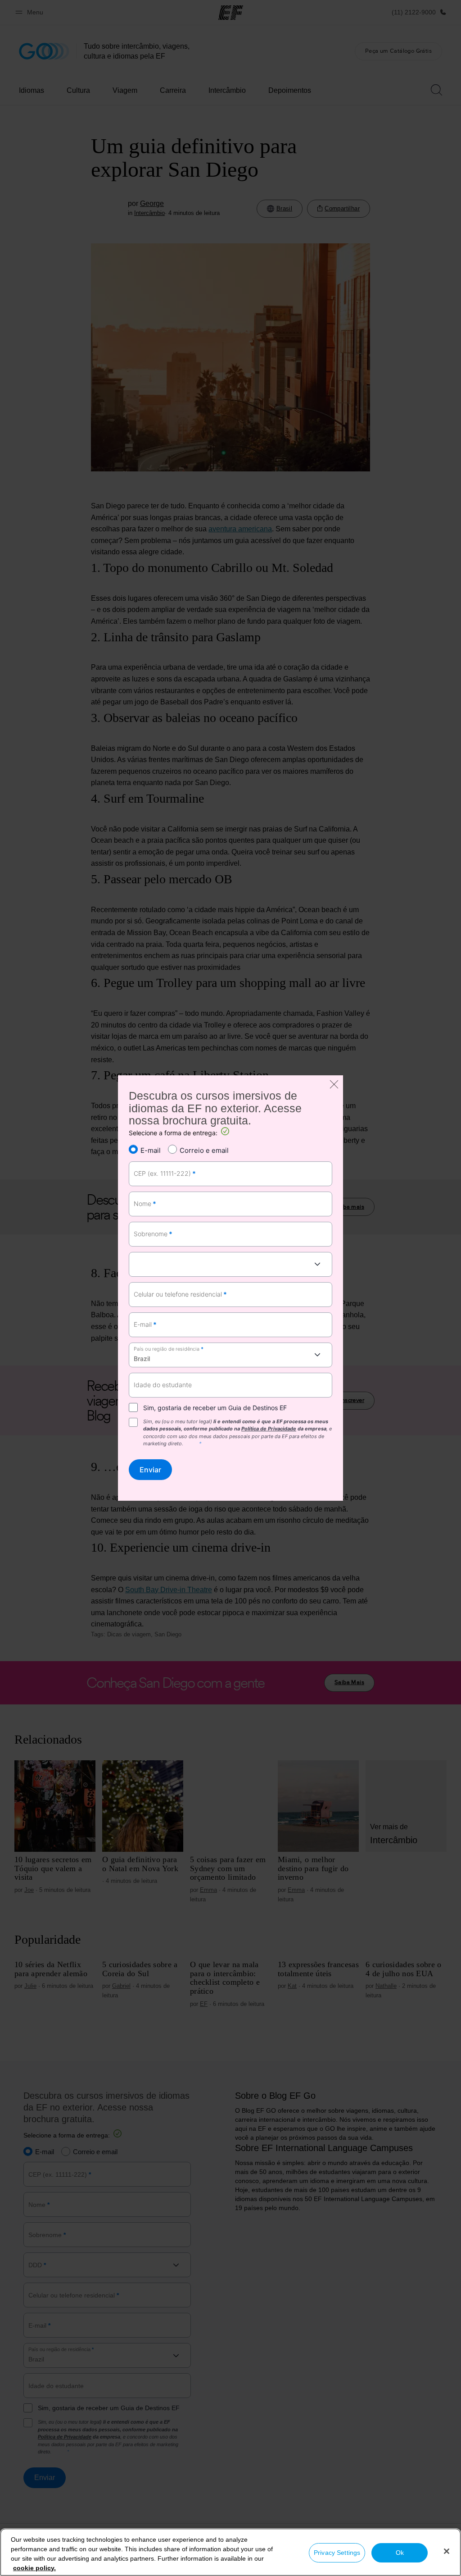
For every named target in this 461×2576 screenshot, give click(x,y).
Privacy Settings (337, 2553)
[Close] (447, 2551)
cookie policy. (34, 2568)
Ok (400, 2553)
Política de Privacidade (269, 1429)
